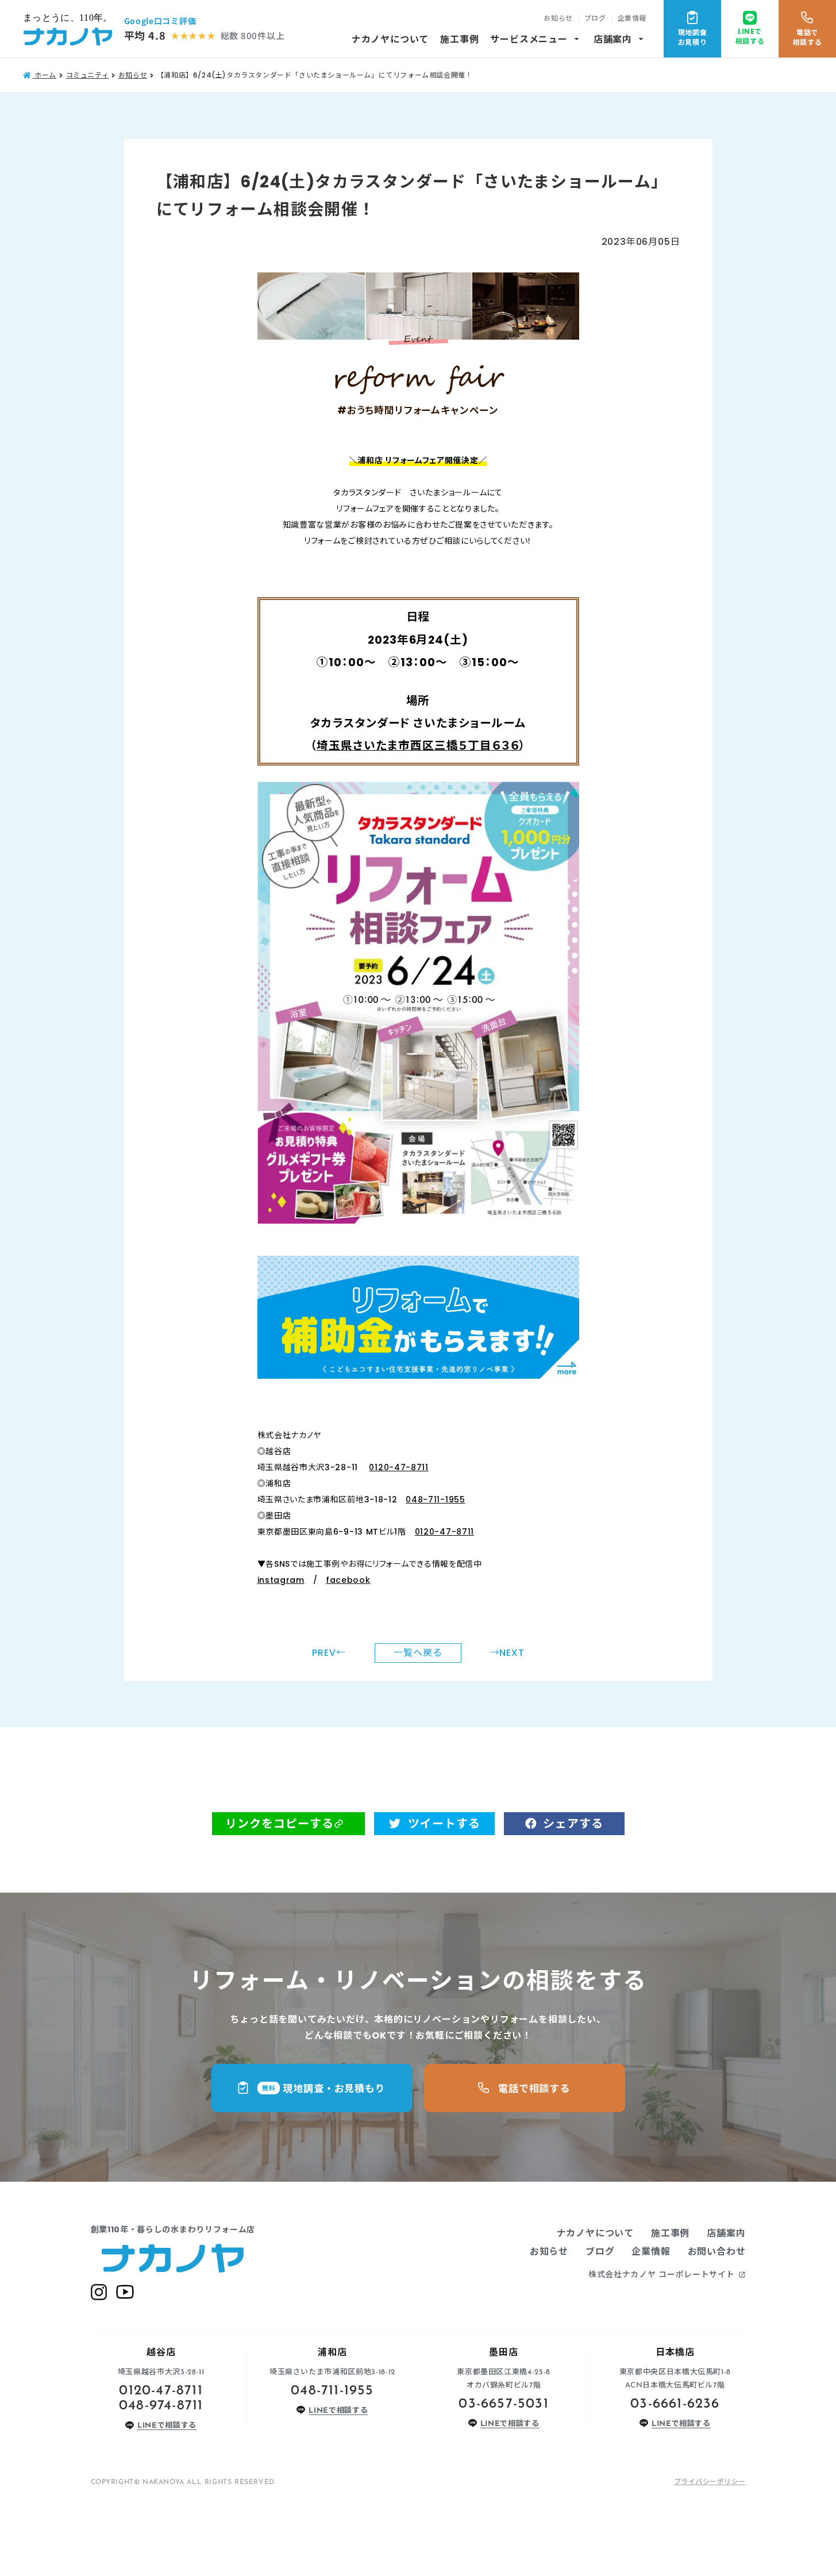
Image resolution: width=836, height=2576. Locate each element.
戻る (418, 1653)
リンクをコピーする (280, 1824)
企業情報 (632, 18)
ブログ (595, 18)
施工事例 (459, 39)
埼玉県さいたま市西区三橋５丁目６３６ (418, 745)
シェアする (573, 1824)
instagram (281, 1580)
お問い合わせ (717, 2252)
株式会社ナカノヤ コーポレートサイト (667, 2274)
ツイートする (444, 1824)
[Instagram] (99, 2292)
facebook (348, 1580)
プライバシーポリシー (710, 2481)
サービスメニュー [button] (536, 39)
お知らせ (558, 18)
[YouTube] (125, 2292)
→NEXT (507, 1653)
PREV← (329, 1653)
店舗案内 (620, 39)
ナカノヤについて (390, 39)
